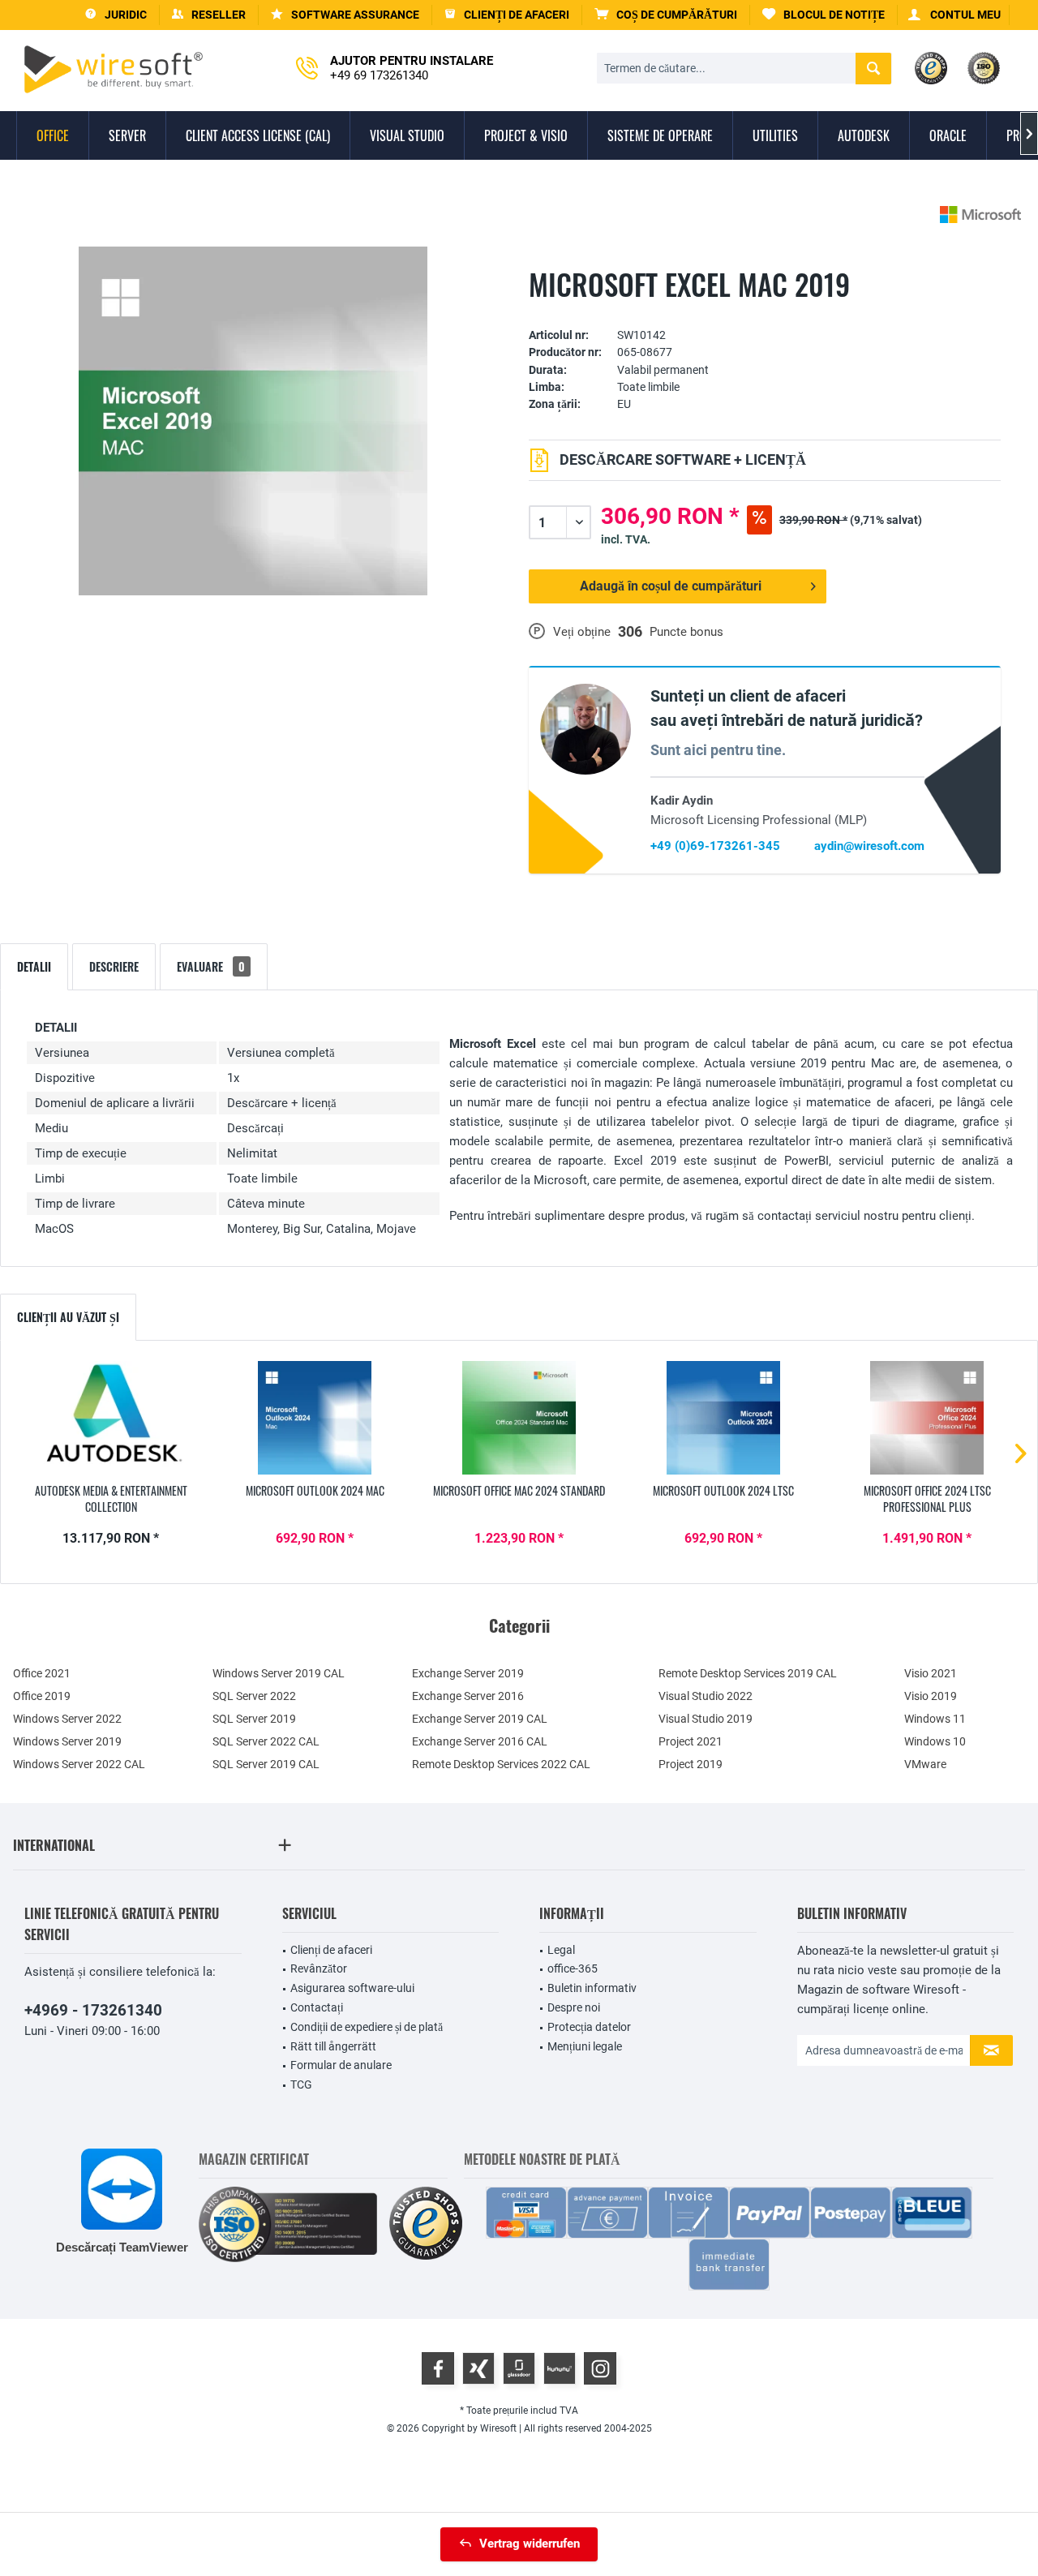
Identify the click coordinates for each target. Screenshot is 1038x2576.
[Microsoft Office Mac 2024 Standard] (519, 1418)
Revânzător (319, 1968)
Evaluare (211, 966)
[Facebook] (438, 2368)
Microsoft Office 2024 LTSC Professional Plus (927, 1499)
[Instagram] (600, 2368)
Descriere (114, 966)
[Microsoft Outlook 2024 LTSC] (723, 1418)
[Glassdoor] (519, 2368)
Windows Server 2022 (67, 1719)
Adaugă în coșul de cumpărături (671, 586)
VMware (925, 1764)
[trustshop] (426, 2224)
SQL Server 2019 (254, 1719)
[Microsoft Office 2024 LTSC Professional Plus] (927, 1418)
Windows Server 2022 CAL (79, 1764)
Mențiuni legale (585, 2046)
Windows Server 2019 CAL (279, 1673)
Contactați (317, 2007)
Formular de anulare (341, 2065)
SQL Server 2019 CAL (266, 1764)
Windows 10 (935, 1741)
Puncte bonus (686, 632)
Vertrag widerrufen (530, 2544)
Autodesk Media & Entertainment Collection (111, 1499)
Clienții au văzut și (68, 1317)
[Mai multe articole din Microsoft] (980, 215)
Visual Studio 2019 (706, 1719)
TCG (301, 2084)
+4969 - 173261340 (93, 2010)
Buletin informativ (592, 1988)
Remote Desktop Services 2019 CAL (748, 1673)
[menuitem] (666, 15)
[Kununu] (560, 2368)
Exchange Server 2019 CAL (480, 1719)
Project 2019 (691, 1764)
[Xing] (478, 2368)
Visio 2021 (931, 1673)
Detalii (34, 966)
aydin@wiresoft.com (869, 846)
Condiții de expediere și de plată (367, 2027)
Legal (561, 1950)
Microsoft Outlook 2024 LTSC (723, 1491)
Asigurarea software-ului (352, 1988)
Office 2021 (42, 1673)
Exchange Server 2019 (468, 1673)
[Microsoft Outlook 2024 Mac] (315, 1418)
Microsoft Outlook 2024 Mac (315, 1491)
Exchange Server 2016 (468, 1696)
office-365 (573, 1968)
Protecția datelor (589, 2027)
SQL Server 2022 (254, 1696)
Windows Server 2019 (67, 1741)
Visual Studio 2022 (706, 1696)
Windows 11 (935, 1719)
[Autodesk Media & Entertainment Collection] (111, 1418)
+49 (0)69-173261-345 (715, 846)
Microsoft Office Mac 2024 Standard (519, 1491)
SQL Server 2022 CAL (266, 1741)
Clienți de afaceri (331, 1950)
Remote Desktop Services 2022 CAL (501, 1764)
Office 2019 (42, 1696)
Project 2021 (691, 1741)
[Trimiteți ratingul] (765, 310)
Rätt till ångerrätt (333, 2046)
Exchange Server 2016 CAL (480, 1741)
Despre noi (574, 2007)
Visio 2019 (931, 1696)
